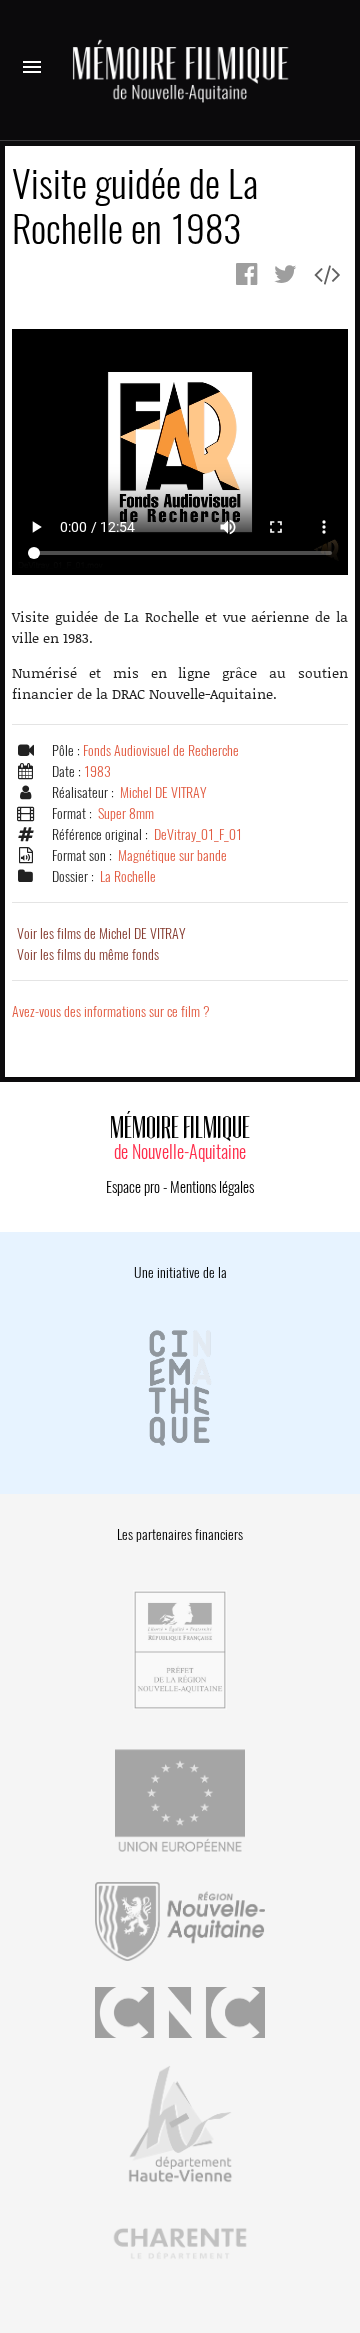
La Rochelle (128, 876)
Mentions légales (212, 1187)
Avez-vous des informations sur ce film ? (111, 1011)
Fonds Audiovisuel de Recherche (161, 750)
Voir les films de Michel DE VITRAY (101, 933)
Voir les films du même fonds (88, 954)
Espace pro (133, 1187)
